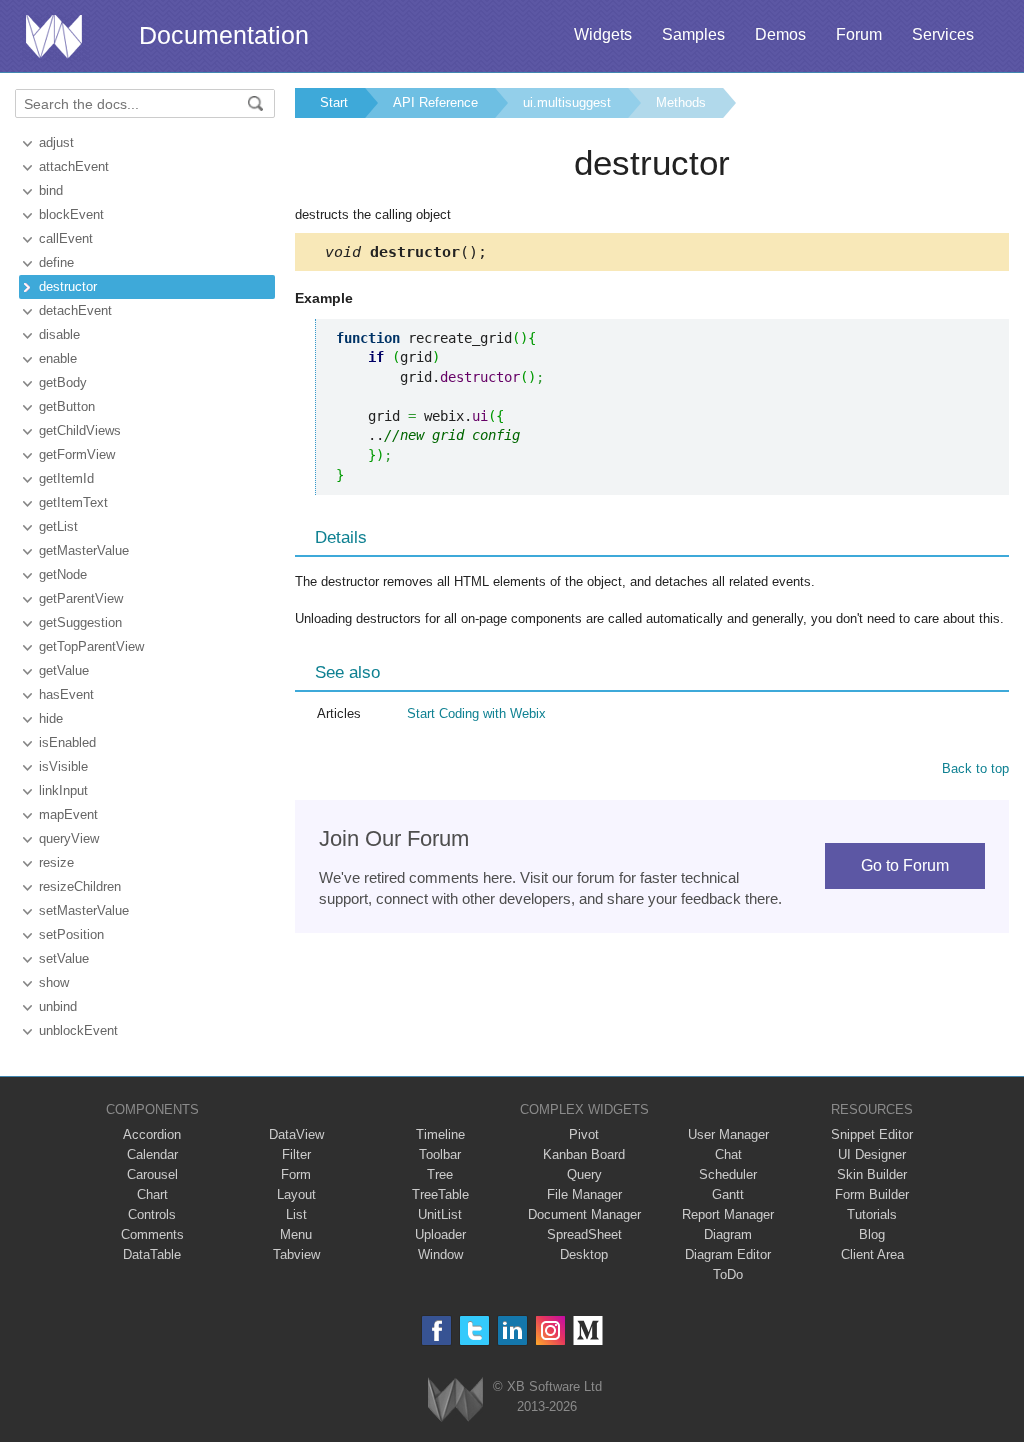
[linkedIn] (512, 1330)
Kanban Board (584, 1154)
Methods (681, 102)
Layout (296, 1194)
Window (440, 1254)
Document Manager (584, 1214)
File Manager (584, 1194)
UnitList (440, 1214)
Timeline (440, 1134)
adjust (56, 142)
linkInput (63, 790)
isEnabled (67, 742)
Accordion (152, 1134)
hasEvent (66, 694)
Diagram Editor (728, 1254)
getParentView (81, 598)
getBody (63, 382)
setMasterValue (84, 910)
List (296, 1214)
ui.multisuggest (567, 102)
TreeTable (440, 1194)
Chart (152, 1194)
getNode (63, 574)
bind (51, 190)
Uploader (440, 1234)
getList (58, 526)
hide (51, 718)
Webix (455, 1399)
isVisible (63, 766)
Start (334, 102)
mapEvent (68, 814)
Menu (296, 1234)
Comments (152, 1234)
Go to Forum (905, 865)
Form (296, 1174)
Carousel (152, 1174)
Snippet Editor (872, 1134)
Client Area (872, 1254)
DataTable (152, 1254)
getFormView (77, 454)
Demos (780, 34)
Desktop (584, 1254)
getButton (67, 406)
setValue (64, 958)
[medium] (588, 1330)
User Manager (728, 1134)
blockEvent (71, 214)
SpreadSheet (584, 1234)
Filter (296, 1154)
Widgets (603, 34)
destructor (68, 286)
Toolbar (440, 1154)
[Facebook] (436, 1330)
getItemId (66, 478)
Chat (728, 1154)
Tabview (296, 1254)
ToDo (728, 1274)
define (56, 262)
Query (584, 1174)
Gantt (728, 1194)
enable (58, 358)
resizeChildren (80, 886)
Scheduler (728, 1174)
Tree (440, 1174)
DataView (296, 1134)
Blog (872, 1234)
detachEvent (75, 310)
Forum (859, 34)
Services (943, 34)
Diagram (728, 1234)
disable (59, 334)
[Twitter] (474, 1330)
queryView (69, 838)
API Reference (435, 102)
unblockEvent (78, 1030)
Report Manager (728, 1214)
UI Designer (872, 1154)
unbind (58, 1006)
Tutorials (872, 1214)
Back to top (975, 768)
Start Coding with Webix (476, 713)
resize (56, 862)
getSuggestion (80, 622)
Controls (152, 1214)
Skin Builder (872, 1174)
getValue (64, 670)
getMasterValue (84, 550)
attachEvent (74, 166)
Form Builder (872, 1194)
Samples (693, 34)
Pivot (584, 1134)
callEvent (66, 238)
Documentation (224, 35)
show (54, 982)
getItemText (73, 502)
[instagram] (550, 1330)
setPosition (71, 934)
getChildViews (80, 430)
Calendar (152, 1154)
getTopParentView (91, 646)
